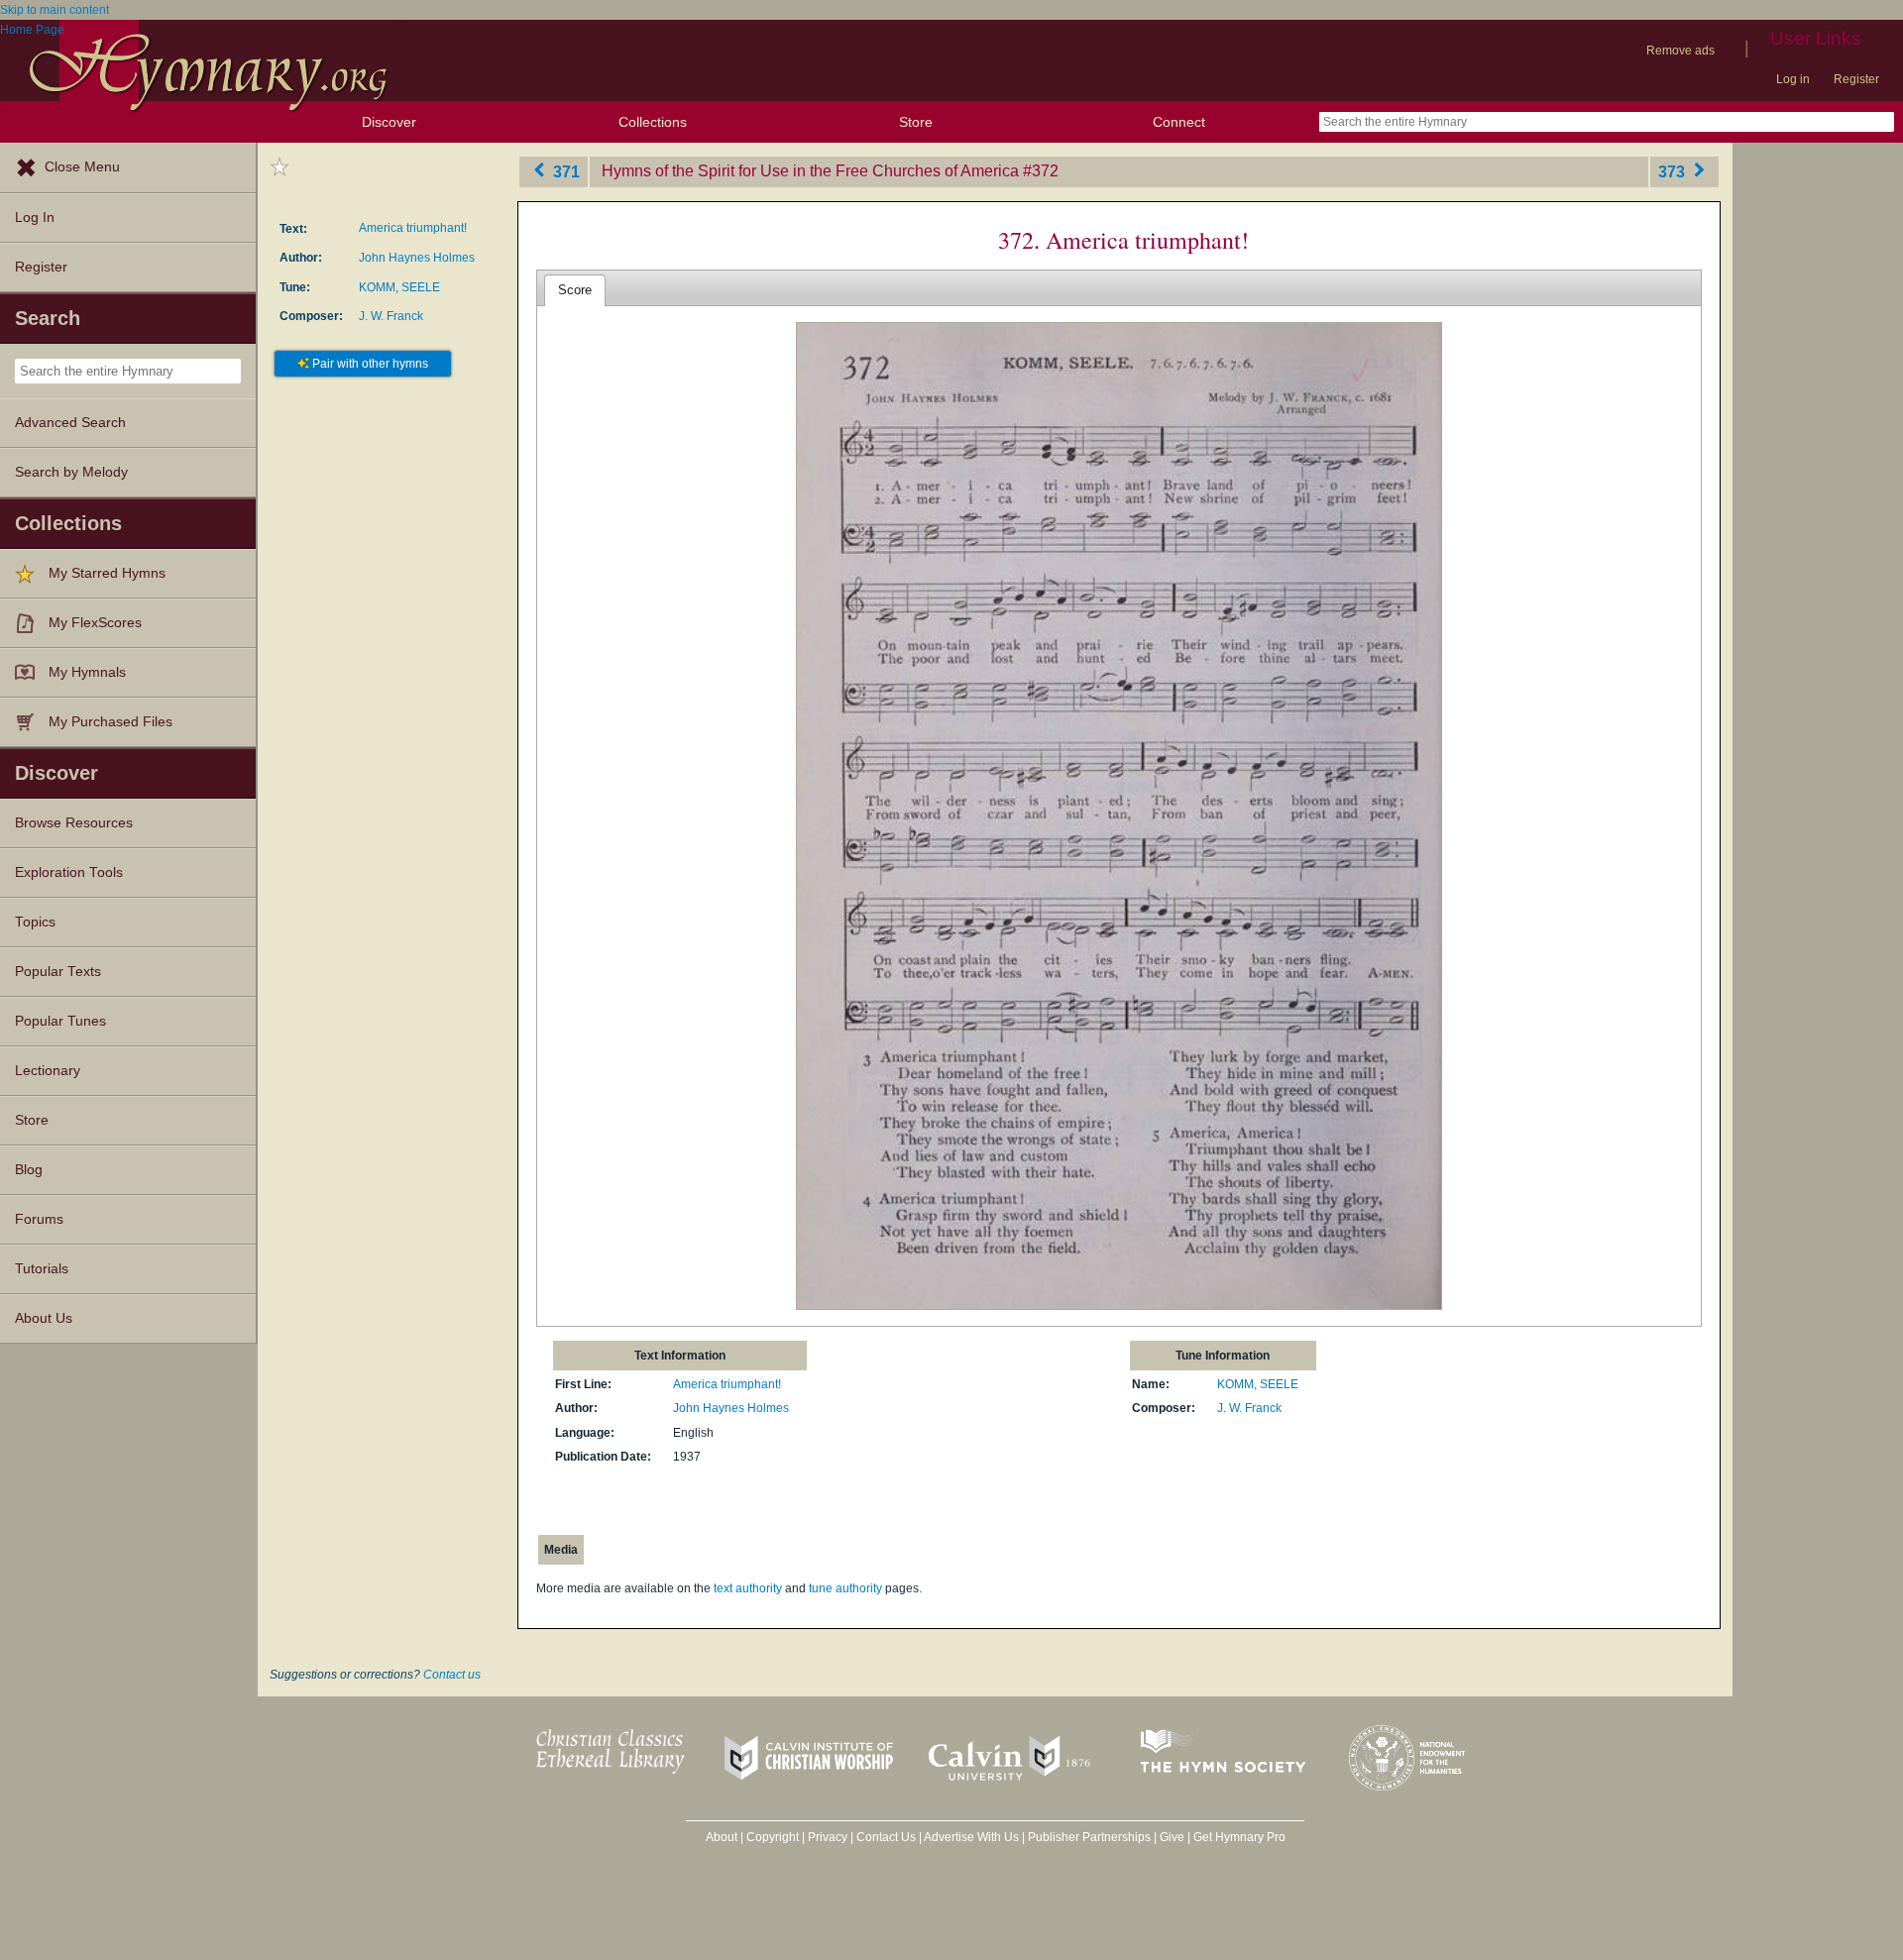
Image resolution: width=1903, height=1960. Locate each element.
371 (564, 171)
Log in (1793, 79)
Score (575, 290)
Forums (39, 1219)
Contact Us (886, 1837)
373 (1674, 171)
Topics (35, 922)
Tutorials (42, 1269)
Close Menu (82, 167)
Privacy (828, 1837)
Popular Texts (58, 972)
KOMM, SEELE (399, 287)
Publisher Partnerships (1089, 1837)
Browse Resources (74, 823)
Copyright (773, 1837)
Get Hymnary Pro (1239, 1837)
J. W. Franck (391, 316)
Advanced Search (70, 423)
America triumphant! (413, 228)
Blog (29, 1170)
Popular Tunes (60, 1021)
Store (916, 122)
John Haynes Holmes (417, 258)
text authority (748, 1588)
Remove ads (1680, 51)
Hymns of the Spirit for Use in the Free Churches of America (810, 171)
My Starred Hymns (107, 573)
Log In (35, 218)
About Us (44, 1318)
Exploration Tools (69, 872)
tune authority (845, 1588)
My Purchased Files (111, 722)
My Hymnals (87, 672)
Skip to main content (55, 10)
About (722, 1837)
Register (1856, 79)
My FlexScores (95, 623)
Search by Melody (71, 472)
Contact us (452, 1675)
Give (1172, 1837)
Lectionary (48, 1071)
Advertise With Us (971, 1837)
